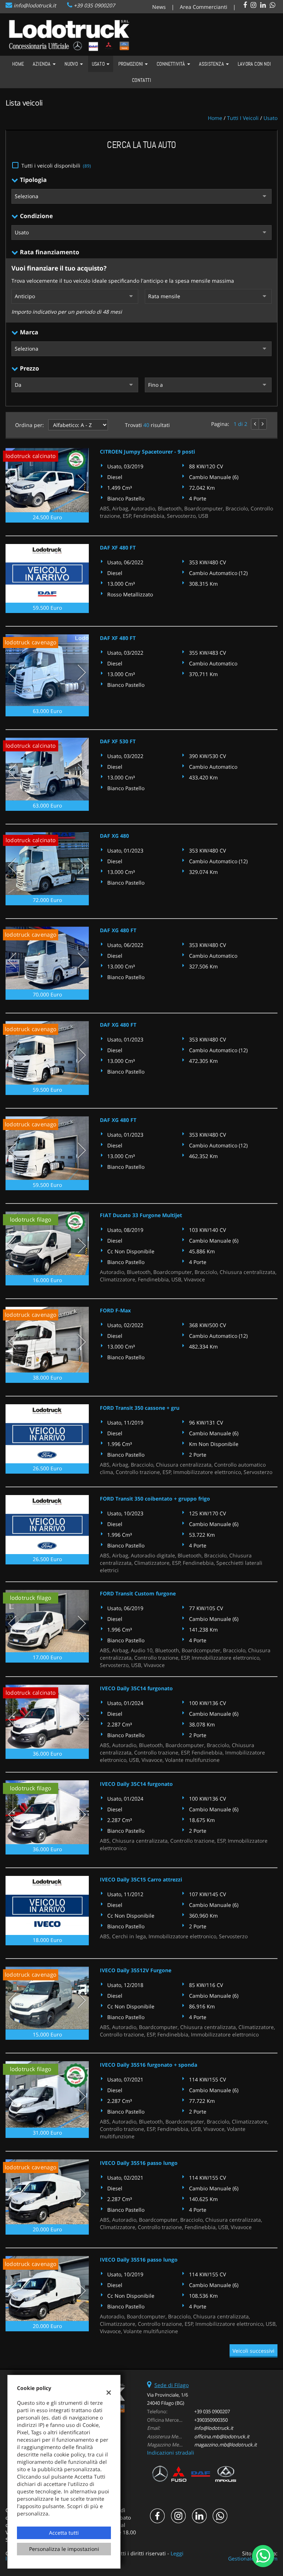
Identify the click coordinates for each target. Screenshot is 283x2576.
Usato (99, 64)
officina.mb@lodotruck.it (222, 2436)
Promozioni (131, 64)
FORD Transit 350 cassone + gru (140, 1408)
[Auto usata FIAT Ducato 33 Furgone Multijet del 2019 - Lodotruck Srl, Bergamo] (47, 1243)
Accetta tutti (64, 2533)
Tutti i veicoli (243, 118)
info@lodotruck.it (35, 5)
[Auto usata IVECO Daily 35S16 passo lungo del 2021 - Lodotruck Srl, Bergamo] (47, 2192)
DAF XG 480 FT (118, 930)
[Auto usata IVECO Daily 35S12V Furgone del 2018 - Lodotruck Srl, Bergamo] (47, 1998)
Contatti (141, 80)
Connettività (172, 64)
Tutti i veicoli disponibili (56, 166)
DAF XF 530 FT (118, 741)
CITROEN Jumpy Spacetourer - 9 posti (147, 452)
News (159, 7)
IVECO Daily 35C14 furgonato (136, 1688)
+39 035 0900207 (94, 5)
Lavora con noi (254, 64)
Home (18, 64)
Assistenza (212, 64)
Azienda (42, 64)
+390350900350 (211, 2420)
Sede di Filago (172, 2385)
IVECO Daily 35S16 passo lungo (139, 2163)
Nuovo (72, 64)
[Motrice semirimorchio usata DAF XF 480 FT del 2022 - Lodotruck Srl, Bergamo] (47, 670)
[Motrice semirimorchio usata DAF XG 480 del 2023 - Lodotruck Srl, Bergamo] (47, 864)
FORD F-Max (115, 1310)
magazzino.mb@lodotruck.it (226, 2445)
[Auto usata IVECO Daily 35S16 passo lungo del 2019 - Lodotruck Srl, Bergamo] (47, 2289)
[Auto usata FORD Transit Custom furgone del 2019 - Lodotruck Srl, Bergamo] (47, 1621)
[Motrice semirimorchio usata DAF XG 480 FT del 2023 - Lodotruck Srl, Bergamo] (47, 1053)
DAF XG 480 (114, 836)
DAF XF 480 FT (118, 547)
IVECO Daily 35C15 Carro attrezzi (141, 1879)
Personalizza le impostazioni (64, 2549)
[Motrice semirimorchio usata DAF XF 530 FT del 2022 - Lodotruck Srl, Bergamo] (47, 769)
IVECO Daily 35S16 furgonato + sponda (149, 2065)
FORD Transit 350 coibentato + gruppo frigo (155, 1499)
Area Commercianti (204, 7)
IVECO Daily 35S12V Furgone (136, 1970)
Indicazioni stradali (171, 2453)
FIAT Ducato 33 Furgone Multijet (141, 1215)
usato (270, 118)
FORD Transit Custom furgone (138, 1593)
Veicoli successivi (254, 2351)
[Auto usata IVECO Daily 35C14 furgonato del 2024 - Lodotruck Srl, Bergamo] (47, 1717)
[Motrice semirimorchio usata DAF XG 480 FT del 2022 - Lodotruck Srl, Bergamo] (47, 958)
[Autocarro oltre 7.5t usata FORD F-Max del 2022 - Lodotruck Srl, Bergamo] (47, 1340)
